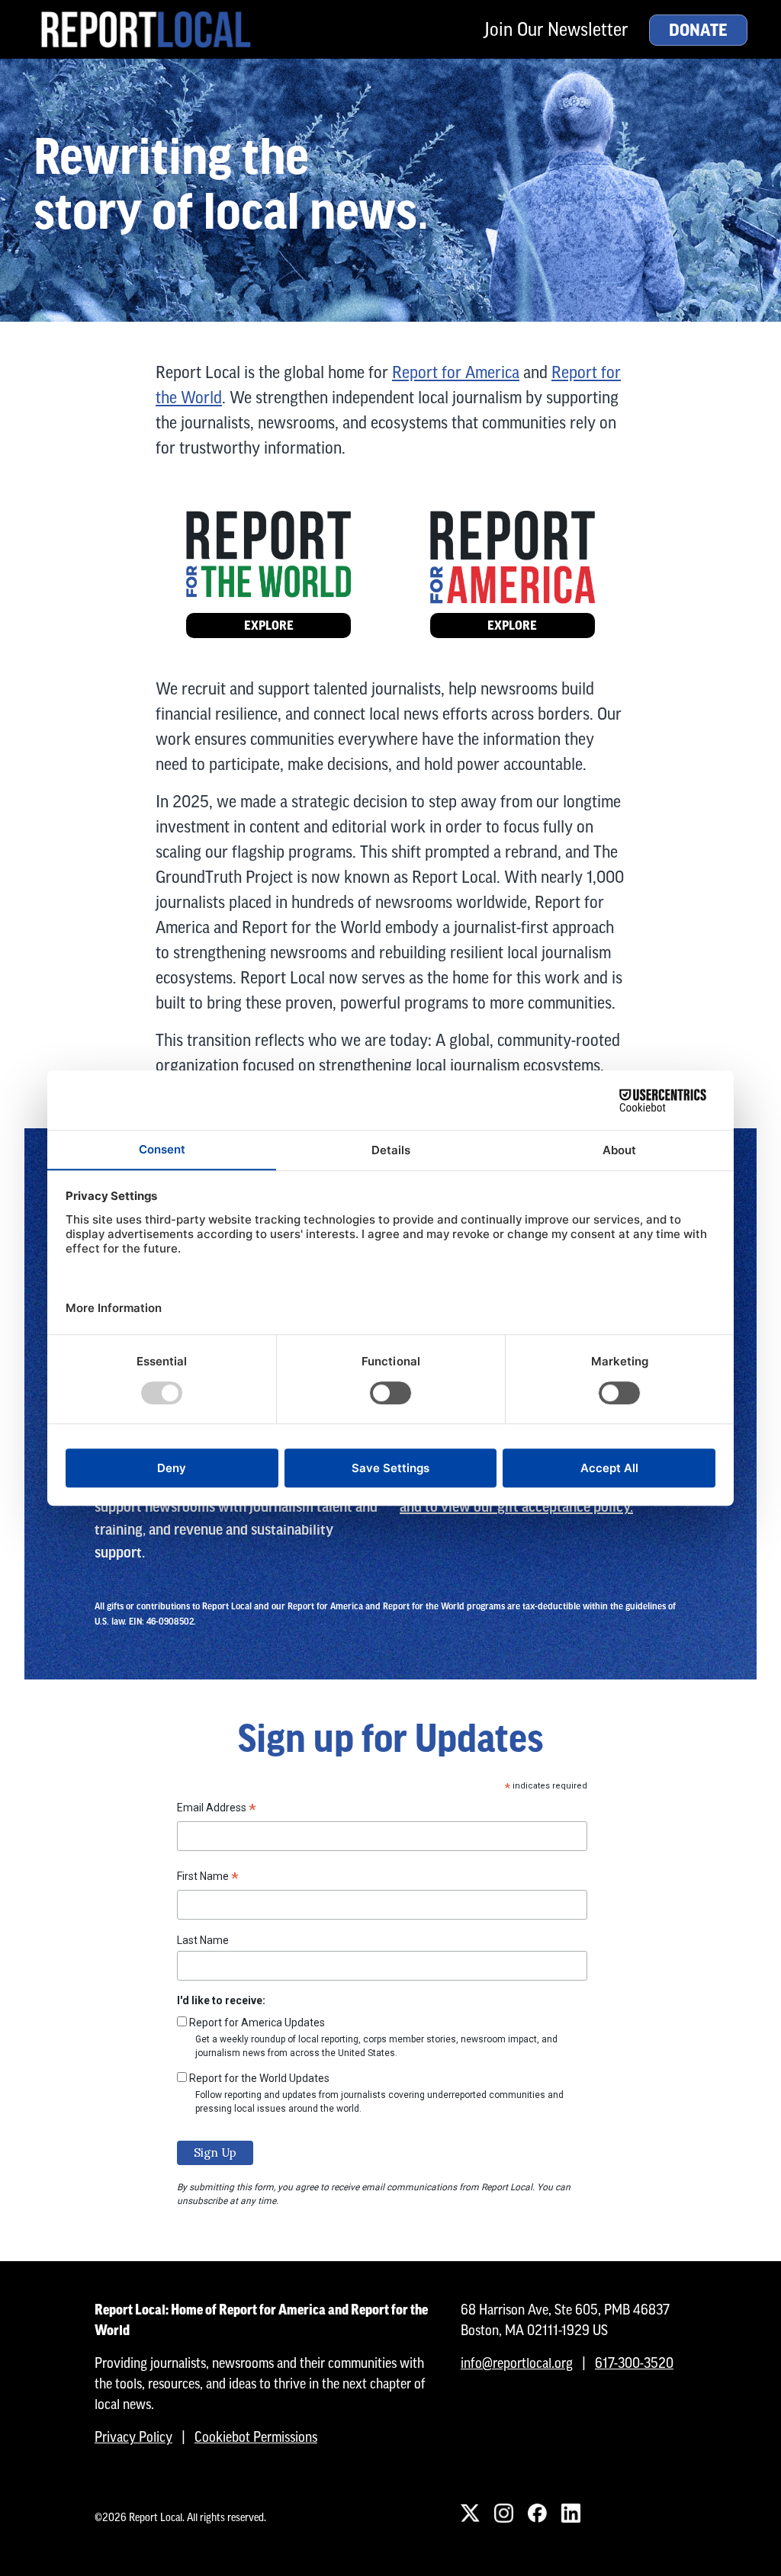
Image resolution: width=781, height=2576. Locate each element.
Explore (269, 626)
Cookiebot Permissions (256, 2437)
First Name (208, 1878)
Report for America (456, 372)
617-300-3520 (634, 2363)
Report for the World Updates (259, 2078)
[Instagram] (503, 2513)
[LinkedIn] (570, 2513)
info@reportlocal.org (517, 2363)
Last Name (203, 1940)
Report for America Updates (257, 2023)
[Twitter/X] (470, 2513)
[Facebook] (537, 2513)
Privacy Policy (133, 2437)
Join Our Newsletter (556, 29)
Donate (698, 30)
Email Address (217, 1810)
